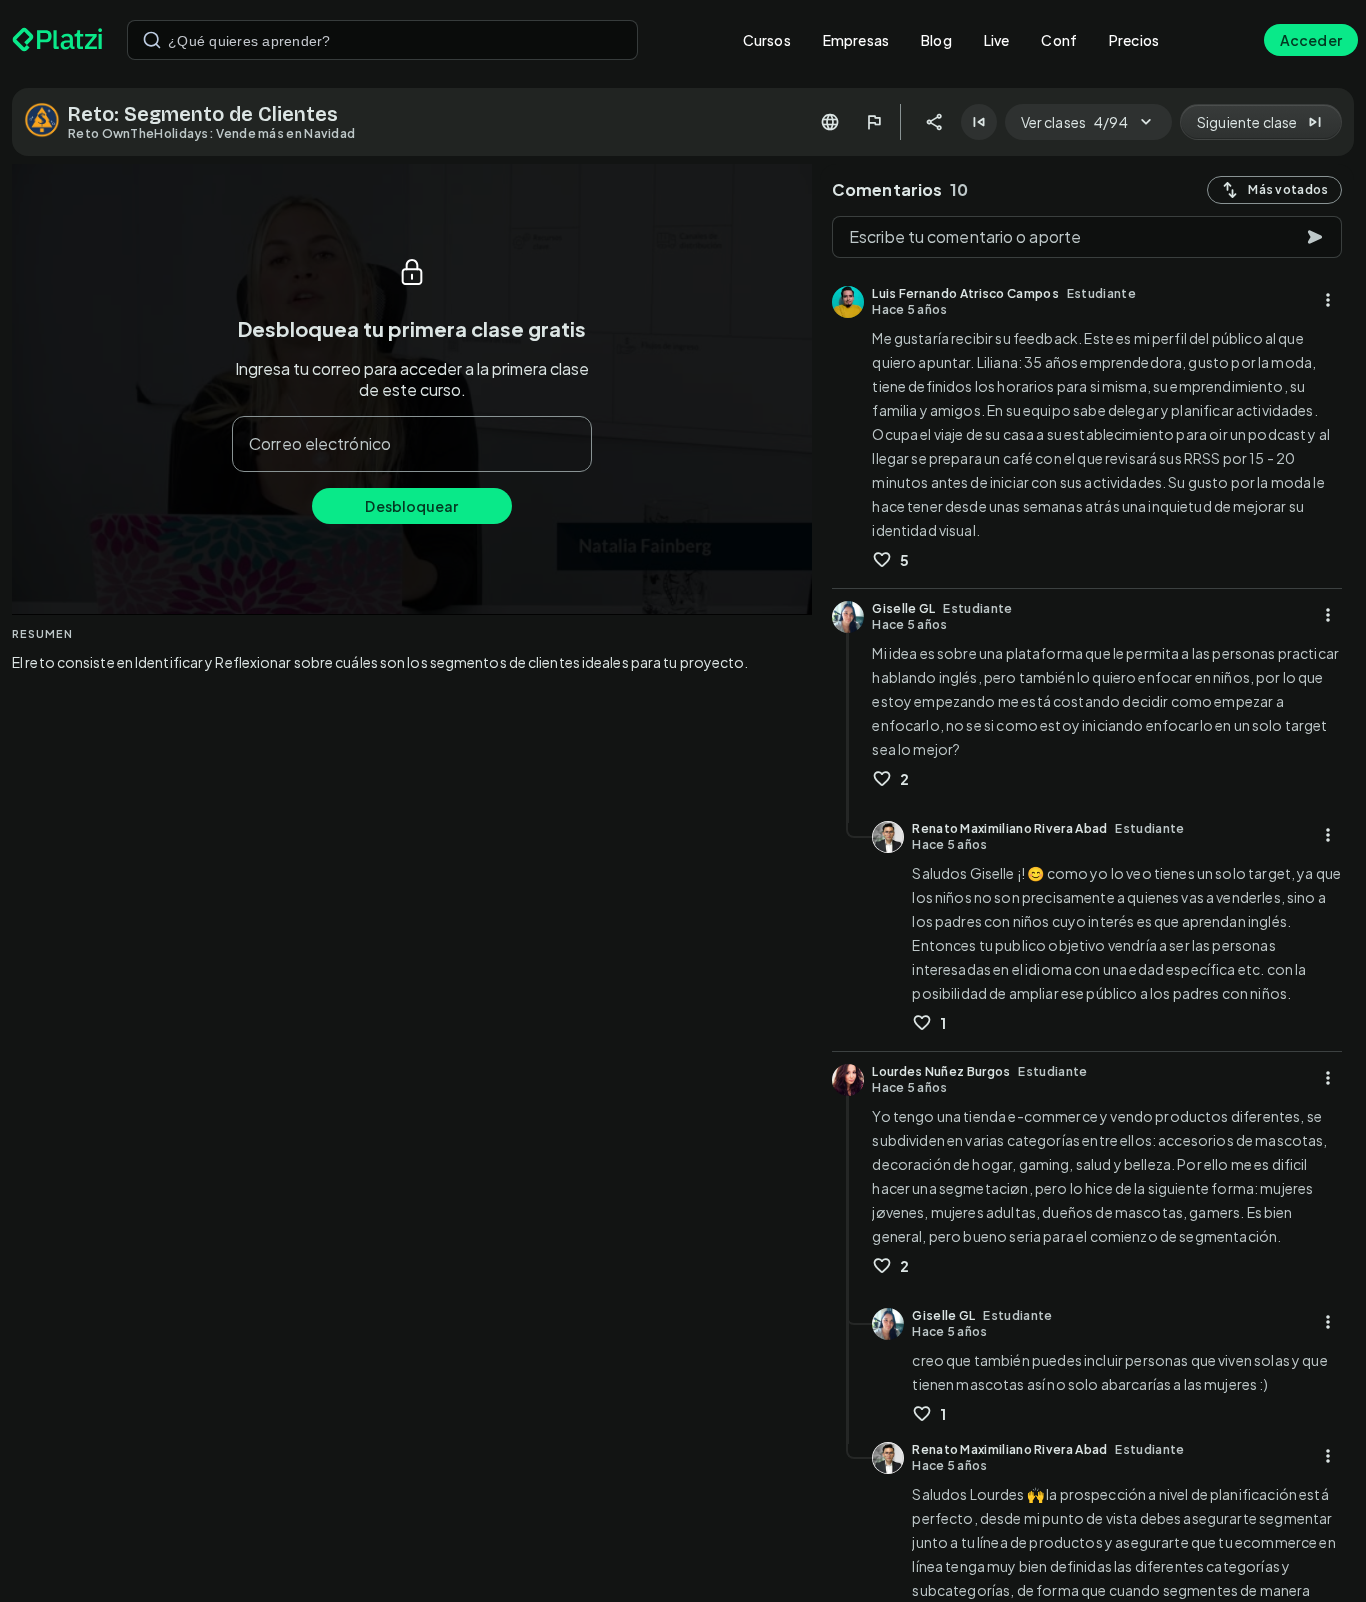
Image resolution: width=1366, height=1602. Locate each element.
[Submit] (152, 40)
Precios (1134, 40)
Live (997, 40)
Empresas (856, 40)
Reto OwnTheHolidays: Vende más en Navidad (211, 133)
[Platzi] (57, 40)
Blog (936, 40)
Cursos (767, 40)
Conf (1059, 40)
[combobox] (382, 40)
